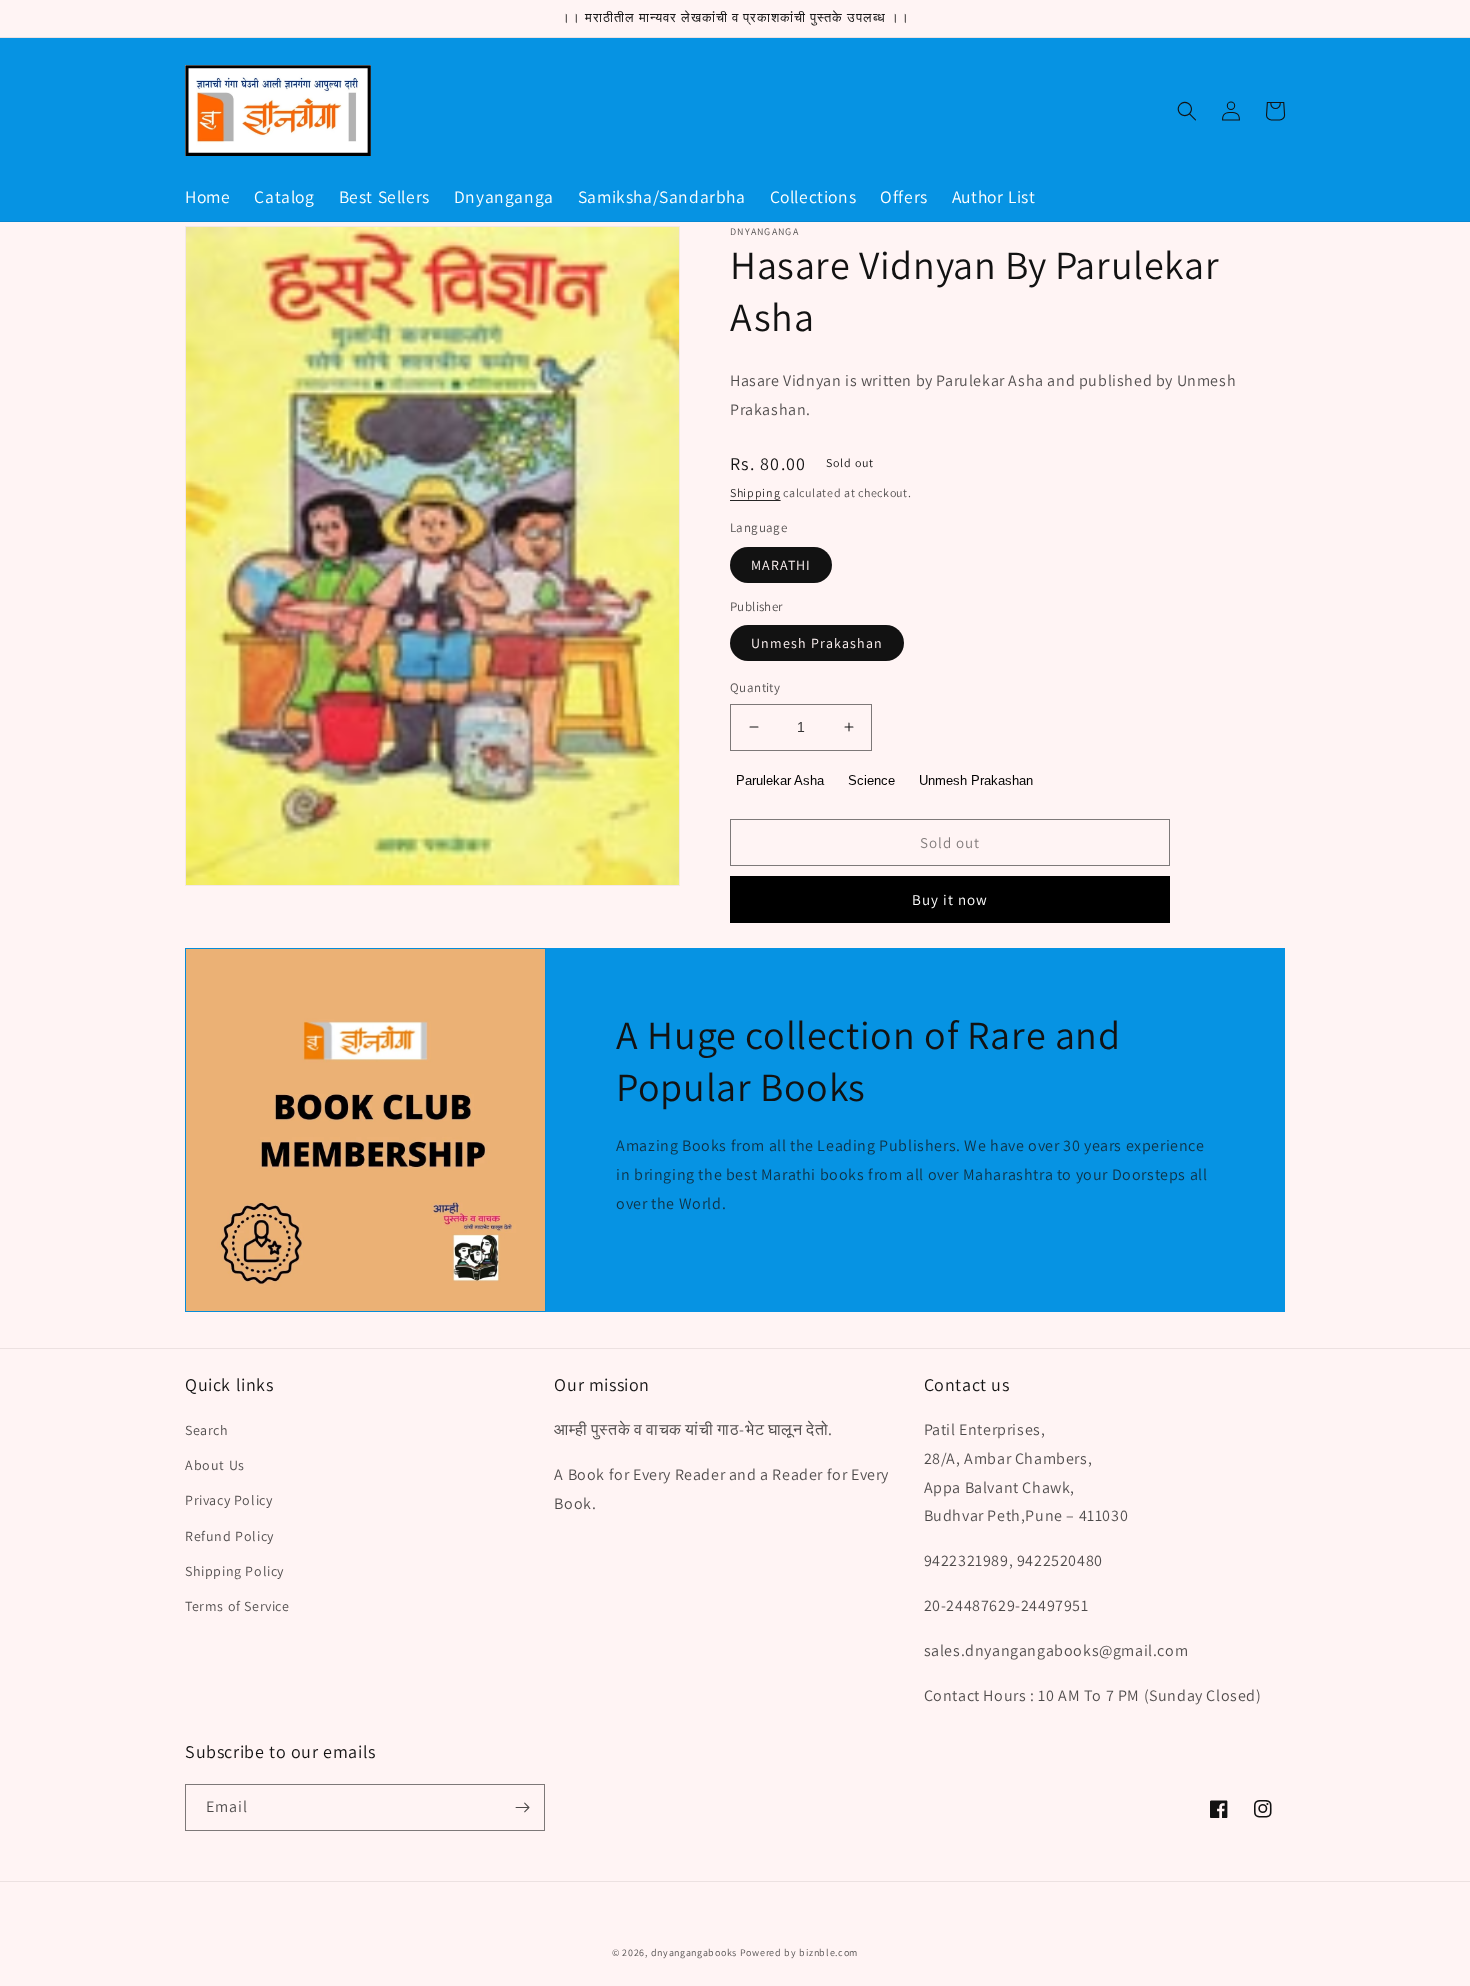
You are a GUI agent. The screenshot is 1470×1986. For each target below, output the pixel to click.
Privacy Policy (228, 1500)
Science (871, 780)
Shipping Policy (234, 1571)
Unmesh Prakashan (817, 643)
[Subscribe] (522, 1807)
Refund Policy (229, 1536)
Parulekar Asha (780, 780)
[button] (1187, 111)
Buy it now (950, 899)
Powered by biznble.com (799, 1952)
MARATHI (781, 565)
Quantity (755, 687)
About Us (215, 1465)
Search (207, 1430)
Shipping (755, 492)
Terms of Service (237, 1606)
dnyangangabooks (694, 1952)
